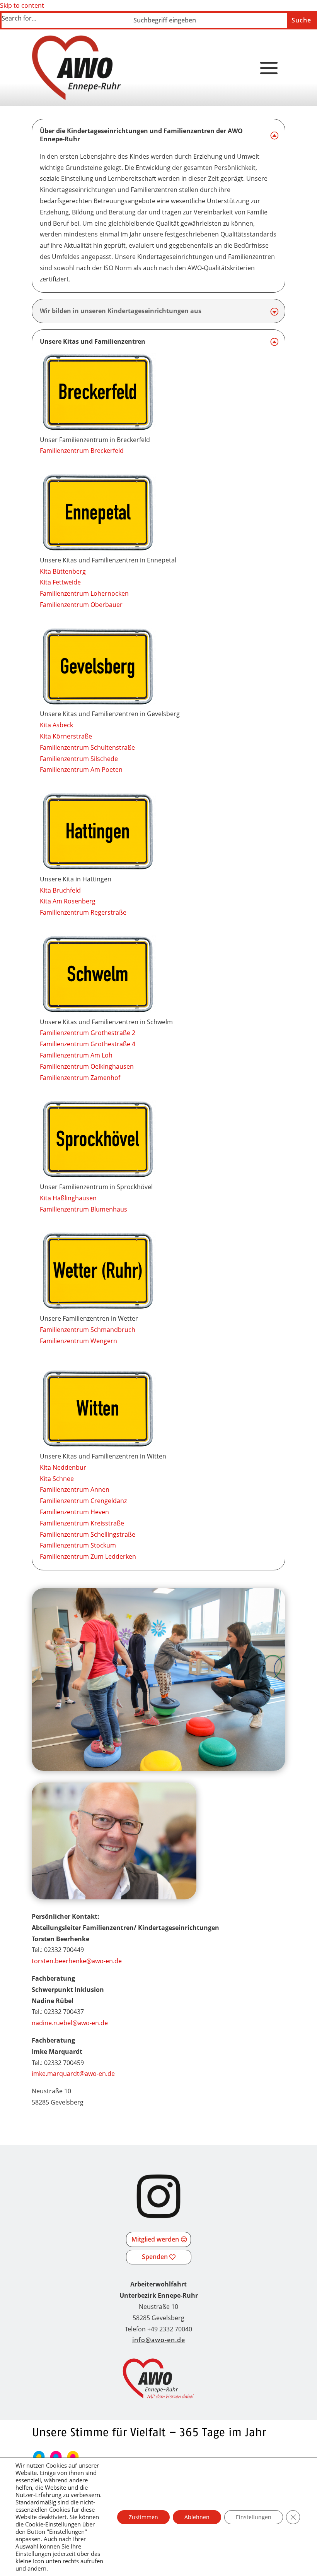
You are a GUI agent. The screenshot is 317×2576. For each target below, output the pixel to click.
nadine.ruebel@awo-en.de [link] (70, 2023)
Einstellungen (254, 2517)
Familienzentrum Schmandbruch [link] (88, 1330)
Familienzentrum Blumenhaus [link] (84, 1209)
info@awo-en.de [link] (159, 2340)
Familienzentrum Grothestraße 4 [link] (88, 1044)
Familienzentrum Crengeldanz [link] (83, 1501)
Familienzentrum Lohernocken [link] (84, 593)
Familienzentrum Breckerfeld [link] (82, 451)
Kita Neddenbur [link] (63, 1467)
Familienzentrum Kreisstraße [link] (82, 1523)
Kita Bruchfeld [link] (60, 890)
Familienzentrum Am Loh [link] (76, 1055)
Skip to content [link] (22, 5)
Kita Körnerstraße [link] (66, 736)
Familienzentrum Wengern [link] (78, 1341)
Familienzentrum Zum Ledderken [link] (88, 1556)
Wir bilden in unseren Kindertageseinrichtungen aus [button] (121, 311)
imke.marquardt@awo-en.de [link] (73, 2074)
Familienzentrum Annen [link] (75, 1489)
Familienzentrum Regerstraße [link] (83, 912)
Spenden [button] (155, 2257)
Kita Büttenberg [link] (63, 571)
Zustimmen (143, 2517)
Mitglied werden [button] (155, 2239)
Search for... (19, 18)
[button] (269, 69)
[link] (77, 68)
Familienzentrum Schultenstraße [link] (87, 747)
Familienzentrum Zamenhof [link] (80, 1078)
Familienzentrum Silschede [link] (79, 759)
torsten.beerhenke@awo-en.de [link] (77, 1961)
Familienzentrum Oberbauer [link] (81, 605)
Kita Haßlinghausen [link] (68, 1198)
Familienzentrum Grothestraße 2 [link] (88, 1033)
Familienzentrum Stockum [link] (78, 1545)
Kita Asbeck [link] (56, 725)
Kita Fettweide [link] (60, 582)
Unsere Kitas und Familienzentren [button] (93, 342)
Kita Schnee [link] (57, 1479)
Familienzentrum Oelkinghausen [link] (87, 1066)
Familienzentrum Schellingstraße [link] (88, 1534)
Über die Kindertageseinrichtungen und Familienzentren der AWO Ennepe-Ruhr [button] (141, 135)
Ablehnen (197, 2517)
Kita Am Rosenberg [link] (68, 901)
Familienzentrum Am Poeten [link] (81, 770)
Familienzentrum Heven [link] (74, 1512)
